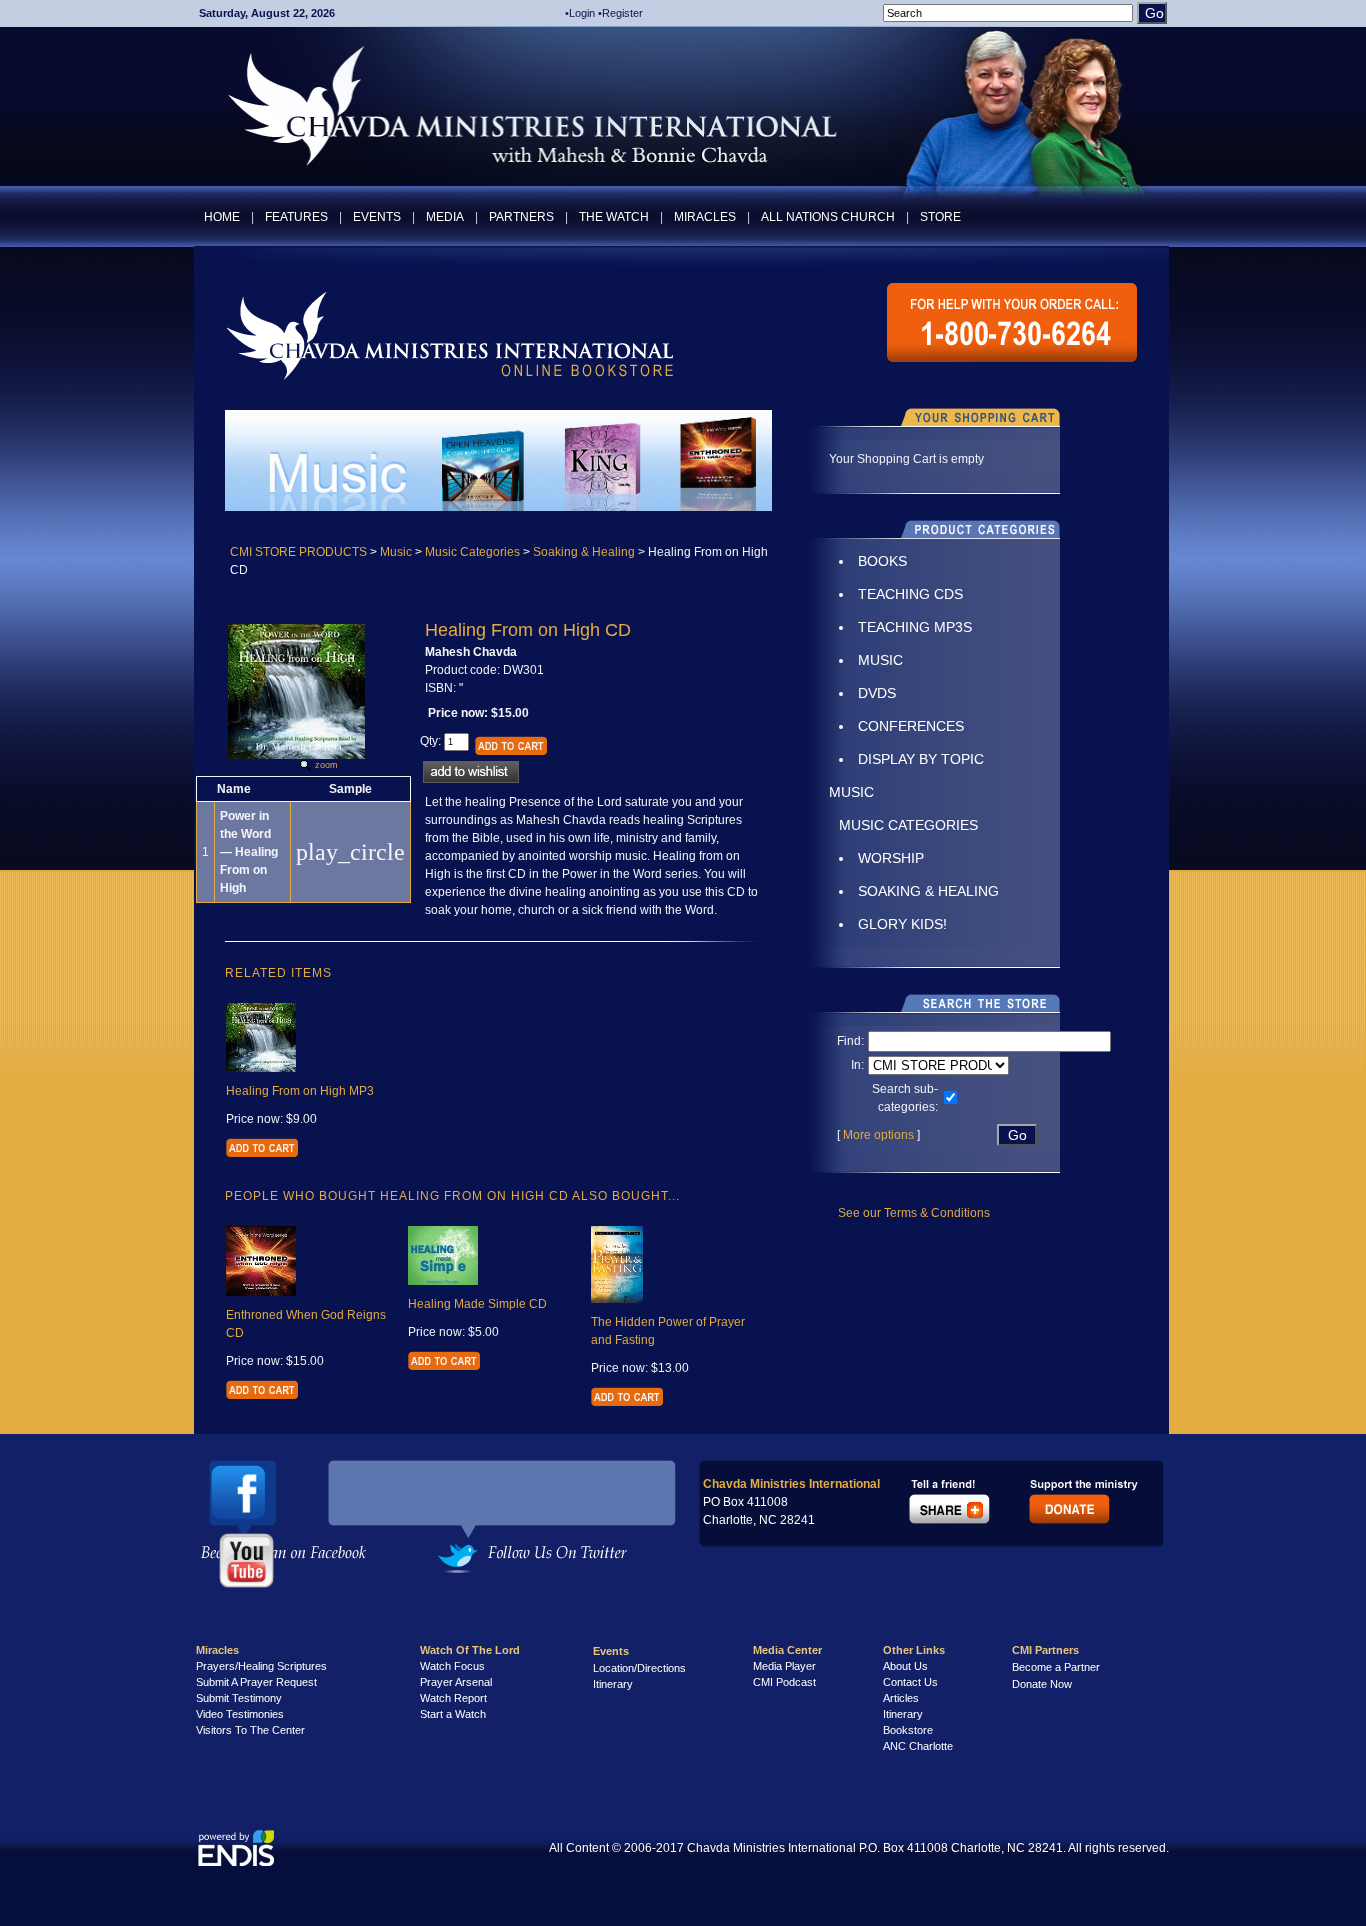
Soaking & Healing (584, 552)
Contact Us (910, 1682)
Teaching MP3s (915, 627)
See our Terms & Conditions (914, 1213)
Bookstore (908, 1730)
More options (878, 1135)
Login (582, 13)
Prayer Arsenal (456, 1682)
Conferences (911, 726)
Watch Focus (452, 1666)
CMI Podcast (784, 1682)
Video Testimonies (240, 1714)
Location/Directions (639, 1668)
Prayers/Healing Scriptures (261, 1666)
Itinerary (613, 1684)
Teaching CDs (910, 594)
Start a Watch (453, 1714)
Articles (901, 1698)
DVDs (877, 693)
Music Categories (472, 552)
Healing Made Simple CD (477, 1304)
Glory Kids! (902, 924)
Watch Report (453, 1698)
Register (622, 13)
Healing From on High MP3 (300, 1091)
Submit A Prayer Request (256, 1682)
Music (396, 552)
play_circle (350, 852)
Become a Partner (1056, 1667)
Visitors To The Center (250, 1730)
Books (882, 561)
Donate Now (1042, 1684)
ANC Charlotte (918, 1746)
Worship (891, 858)
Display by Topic (921, 759)
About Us (905, 1666)
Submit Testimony (239, 1698)
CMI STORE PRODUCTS (298, 552)
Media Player (784, 1666)
